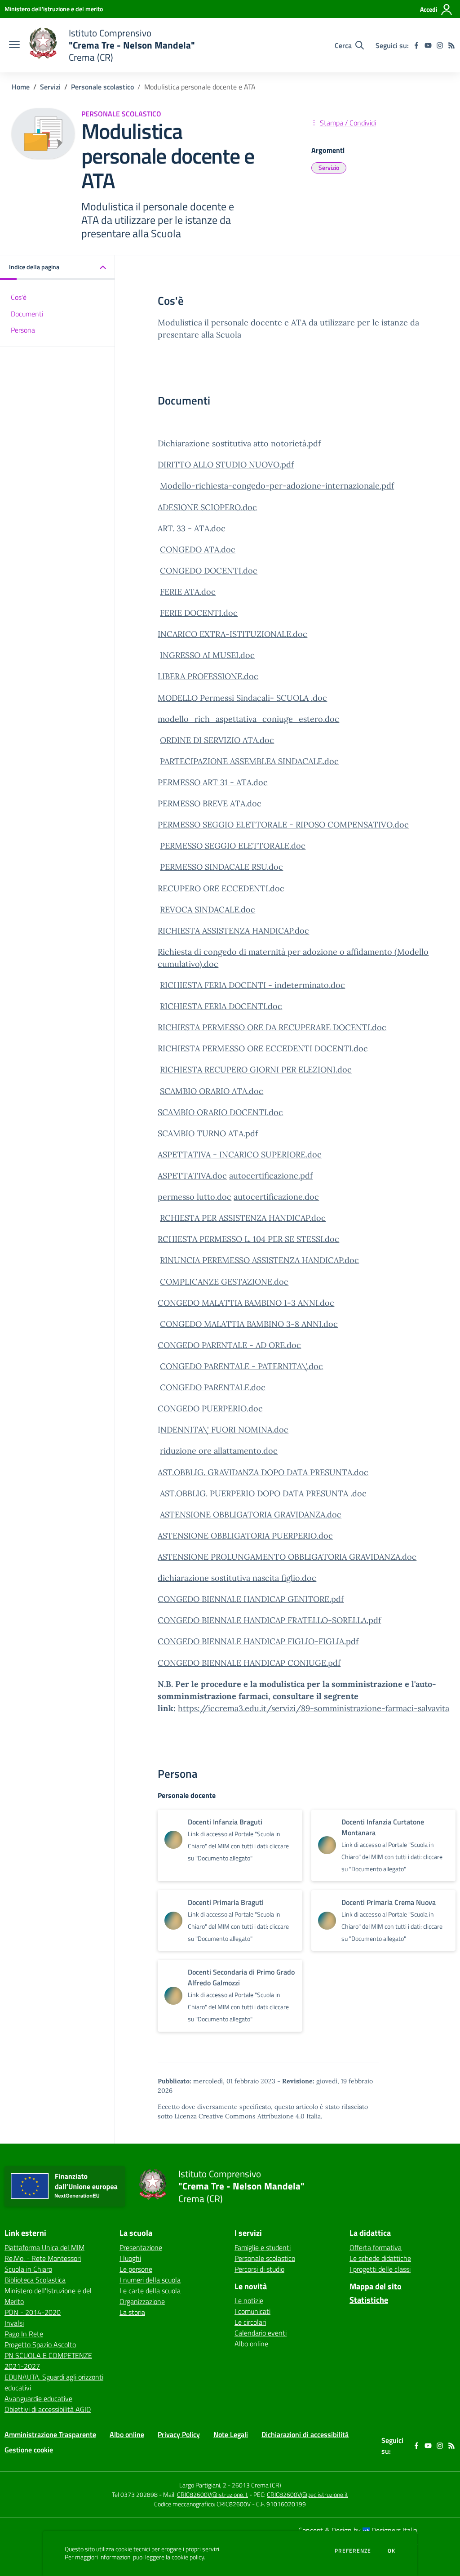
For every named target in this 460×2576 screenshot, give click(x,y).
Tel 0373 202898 (135, 2494)
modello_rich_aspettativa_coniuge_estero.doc (248, 719)
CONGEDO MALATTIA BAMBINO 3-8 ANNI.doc (249, 1324)
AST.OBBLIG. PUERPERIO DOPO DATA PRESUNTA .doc (263, 1493)
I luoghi (130, 2258)
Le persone (136, 2269)
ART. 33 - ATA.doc (192, 528)
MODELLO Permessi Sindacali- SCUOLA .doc (242, 698)
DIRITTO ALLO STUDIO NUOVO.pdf (226, 465)
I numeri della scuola (150, 2280)
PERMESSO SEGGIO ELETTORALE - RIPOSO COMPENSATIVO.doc (283, 825)
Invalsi (14, 2323)
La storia (132, 2312)
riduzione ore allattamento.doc (219, 1451)
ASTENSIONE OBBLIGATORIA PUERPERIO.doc (245, 1536)
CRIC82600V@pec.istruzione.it (307, 2494)
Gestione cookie (29, 2450)
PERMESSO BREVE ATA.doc (210, 803)
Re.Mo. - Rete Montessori (43, 2258)
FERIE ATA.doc (188, 592)
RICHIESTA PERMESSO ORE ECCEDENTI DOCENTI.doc (263, 1048)
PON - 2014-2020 (33, 2312)
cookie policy (188, 2557)
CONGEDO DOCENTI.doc (209, 571)
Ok (392, 2551)
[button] (57, 268)
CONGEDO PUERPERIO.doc (210, 1408)
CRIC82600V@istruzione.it (212, 2494)
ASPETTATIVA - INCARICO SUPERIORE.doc (240, 1155)
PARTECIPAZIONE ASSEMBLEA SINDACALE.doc (249, 761)
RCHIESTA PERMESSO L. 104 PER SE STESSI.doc (248, 1239)
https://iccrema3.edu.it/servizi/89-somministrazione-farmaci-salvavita (314, 1708)
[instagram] (440, 45)
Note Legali (231, 2434)
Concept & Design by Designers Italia (358, 2530)
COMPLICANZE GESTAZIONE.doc (224, 1282)
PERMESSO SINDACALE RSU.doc (221, 867)
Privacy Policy (179, 2434)
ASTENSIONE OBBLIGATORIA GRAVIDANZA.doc (251, 1515)
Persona (23, 330)
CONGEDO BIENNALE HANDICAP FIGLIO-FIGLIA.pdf (258, 1641)
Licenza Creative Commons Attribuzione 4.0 (239, 2116)
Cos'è (19, 297)
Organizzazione (142, 2301)
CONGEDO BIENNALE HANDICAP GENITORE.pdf (251, 1599)
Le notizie (249, 2300)
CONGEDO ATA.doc (198, 549)
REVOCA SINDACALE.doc (208, 910)
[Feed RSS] (451, 45)
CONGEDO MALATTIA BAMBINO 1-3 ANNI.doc (246, 1303)
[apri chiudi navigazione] (14, 45)
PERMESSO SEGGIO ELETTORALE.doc (233, 846)
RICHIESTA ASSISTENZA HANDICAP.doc (233, 931)
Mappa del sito (376, 2286)
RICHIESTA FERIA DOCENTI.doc (221, 1006)
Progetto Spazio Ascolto (40, 2345)
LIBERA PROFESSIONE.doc (208, 676)
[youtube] (428, 45)
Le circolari (250, 2322)
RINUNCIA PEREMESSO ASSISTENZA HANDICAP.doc (259, 1260)
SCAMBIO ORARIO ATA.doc (212, 1091)
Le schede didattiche (380, 2258)
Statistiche (369, 2300)
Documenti (27, 314)
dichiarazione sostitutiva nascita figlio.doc (237, 1578)
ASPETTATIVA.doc (192, 1176)
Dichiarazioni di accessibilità (305, 2434)
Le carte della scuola (150, 2291)
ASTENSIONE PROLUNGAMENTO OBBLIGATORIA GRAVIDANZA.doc (287, 1557)
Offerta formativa (376, 2247)
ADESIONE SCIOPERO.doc (207, 507)
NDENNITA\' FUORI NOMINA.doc (224, 1430)
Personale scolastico (102, 87)
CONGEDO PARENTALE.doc (213, 1387)
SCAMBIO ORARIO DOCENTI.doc (220, 1112)
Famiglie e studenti (263, 2247)
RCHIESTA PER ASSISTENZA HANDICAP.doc (243, 1218)
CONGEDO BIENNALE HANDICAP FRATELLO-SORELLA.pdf (269, 1620)
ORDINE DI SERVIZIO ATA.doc (217, 740)
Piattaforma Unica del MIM (44, 2247)
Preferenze (353, 2551)
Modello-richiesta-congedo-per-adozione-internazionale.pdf (277, 486)
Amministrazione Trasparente (50, 2434)
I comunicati (252, 2311)
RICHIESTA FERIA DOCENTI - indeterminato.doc (252, 985)
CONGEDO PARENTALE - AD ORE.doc (229, 1345)
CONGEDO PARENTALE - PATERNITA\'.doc (241, 1366)
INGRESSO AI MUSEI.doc (207, 655)
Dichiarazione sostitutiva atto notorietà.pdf (239, 443)
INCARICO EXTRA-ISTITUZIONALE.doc (232, 634)
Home (21, 87)
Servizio (329, 167)
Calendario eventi (261, 2333)
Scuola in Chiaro (28, 2269)
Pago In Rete (24, 2334)
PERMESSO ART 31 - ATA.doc (213, 782)
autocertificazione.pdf (271, 1176)
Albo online (251, 2344)
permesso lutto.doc (195, 1197)
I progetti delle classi (380, 2269)
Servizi (50, 87)
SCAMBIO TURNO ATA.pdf (208, 1133)
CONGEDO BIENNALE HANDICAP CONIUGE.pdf (249, 1663)
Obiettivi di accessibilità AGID (48, 2409)
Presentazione (141, 2247)
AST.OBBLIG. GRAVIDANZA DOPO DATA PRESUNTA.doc (263, 1472)
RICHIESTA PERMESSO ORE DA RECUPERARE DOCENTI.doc (272, 1027)
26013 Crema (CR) (257, 2485)
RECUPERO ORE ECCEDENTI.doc (221, 888)
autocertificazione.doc (276, 1197)
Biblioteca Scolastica (35, 2280)
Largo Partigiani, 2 (203, 2485)
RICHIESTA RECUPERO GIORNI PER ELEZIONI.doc (256, 1070)
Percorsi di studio (259, 2269)
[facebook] (416, 45)
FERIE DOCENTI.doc (199, 613)
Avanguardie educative (38, 2398)
